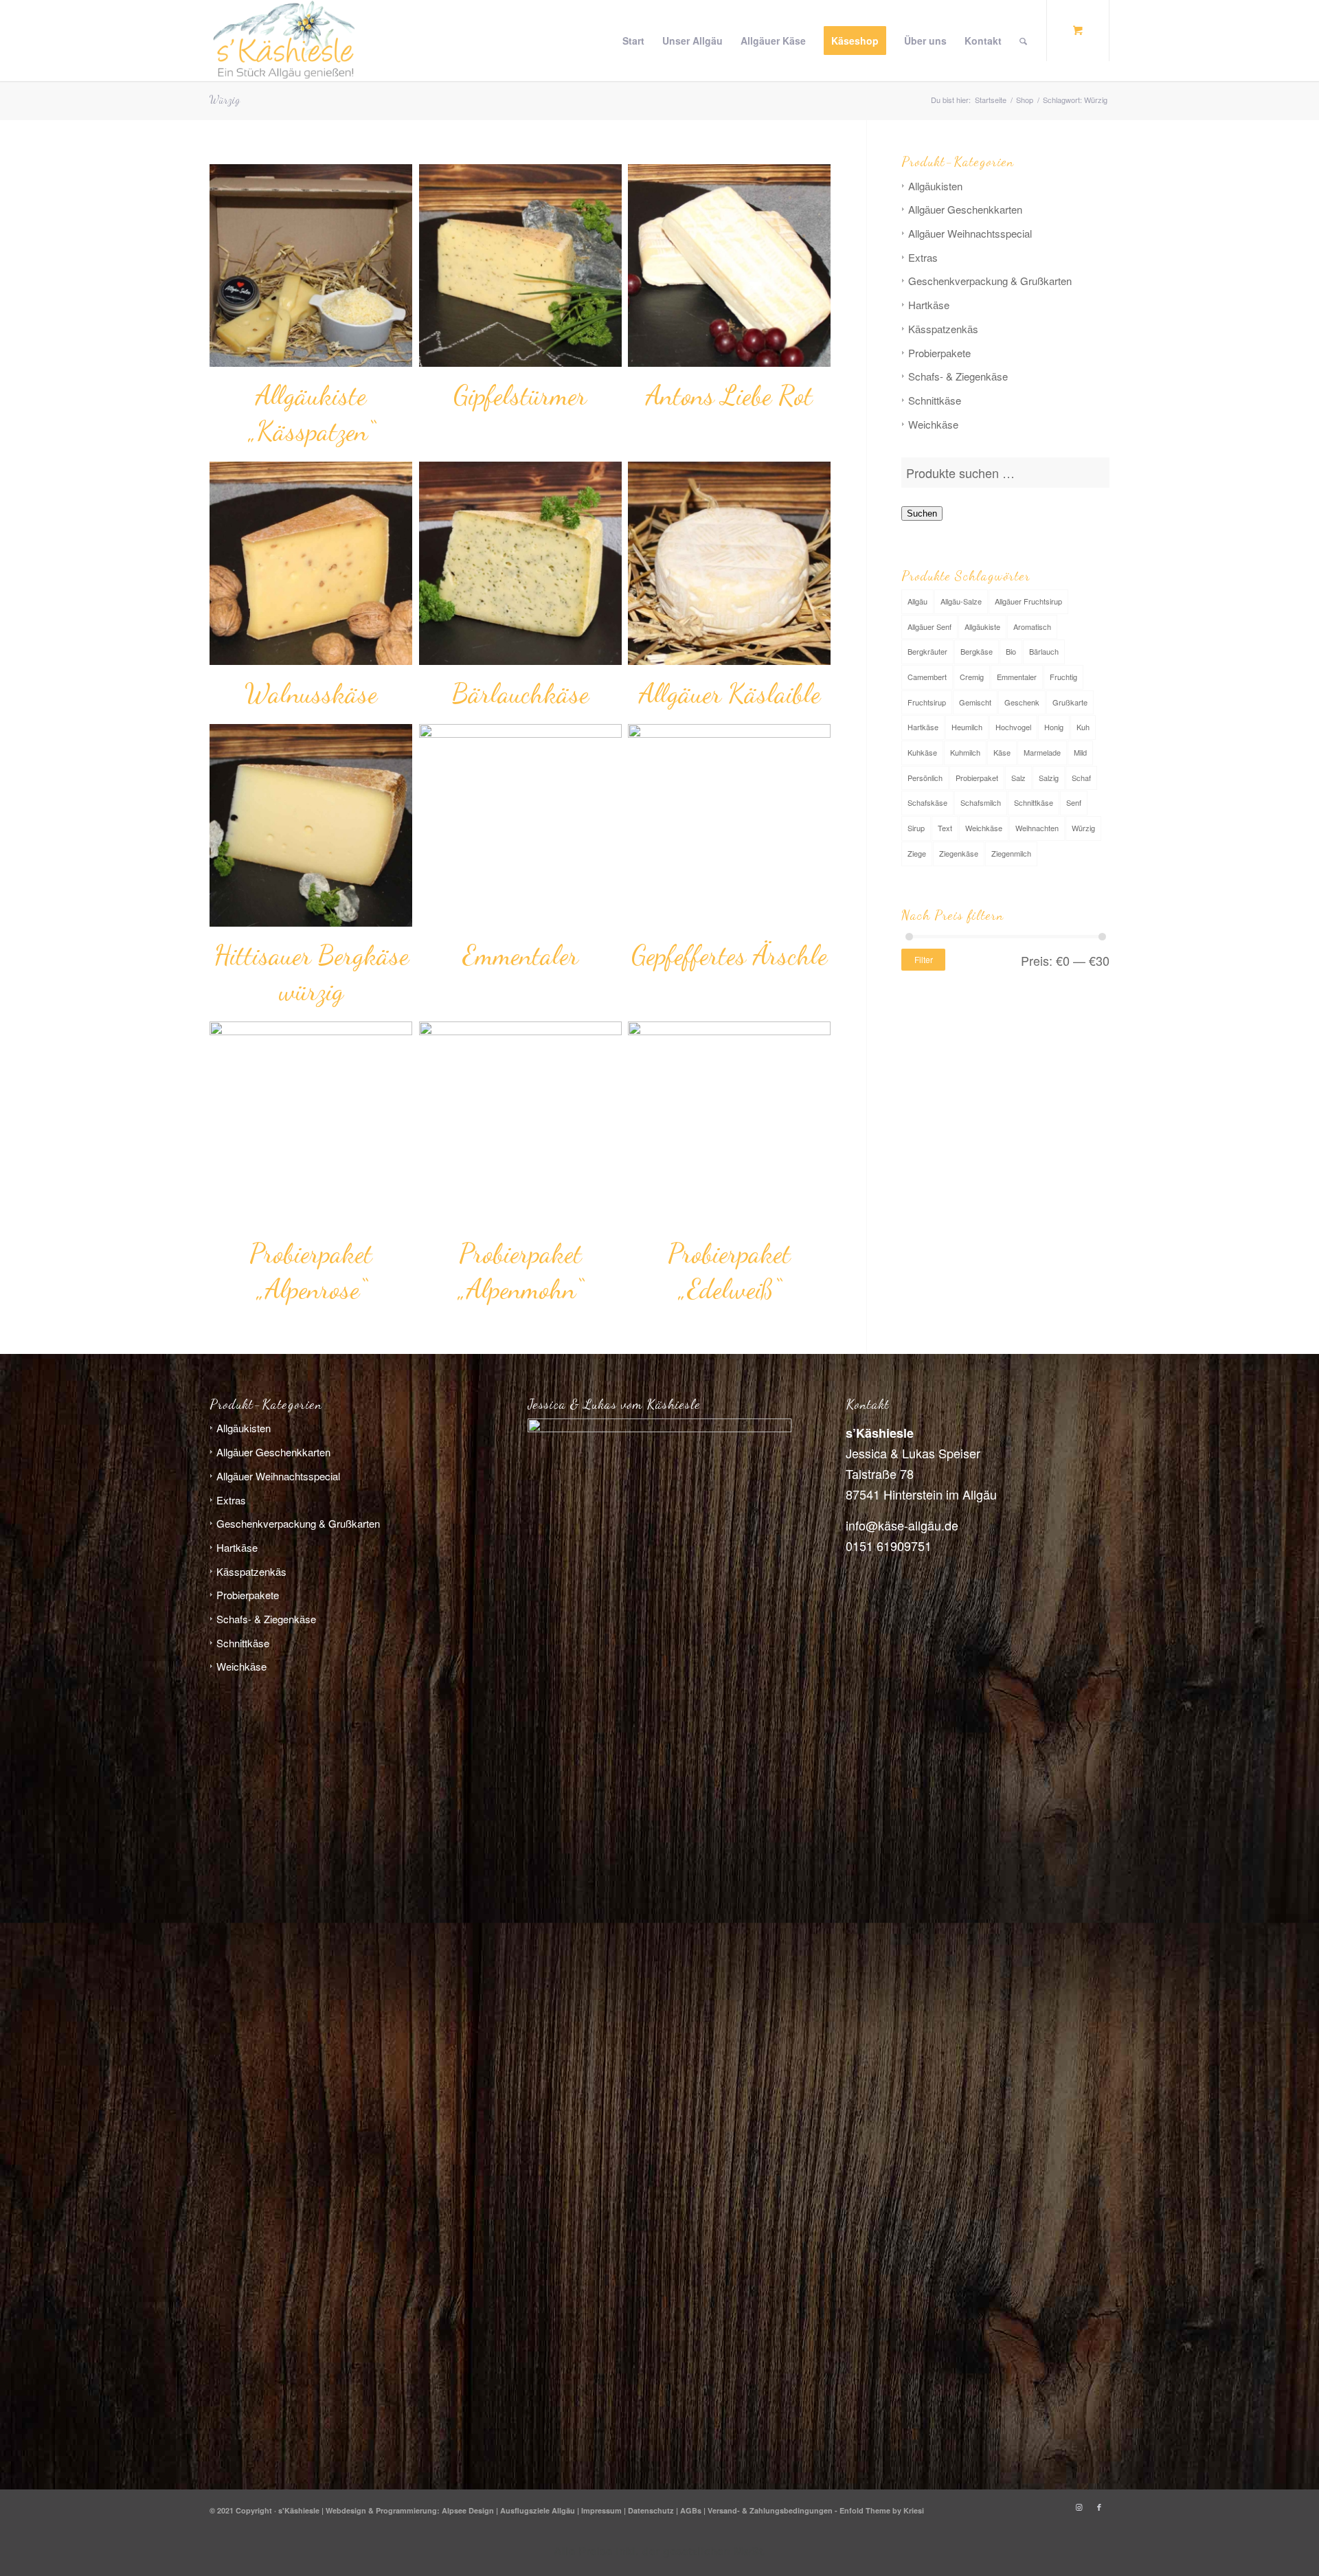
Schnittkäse (1034, 802)
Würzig (1083, 828)
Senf (1074, 802)
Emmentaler (1017, 677)
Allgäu (917, 601)
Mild (1080, 752)
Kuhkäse (922, 752)
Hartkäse (923, 727)
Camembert (927, 677)
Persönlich (925, 778)
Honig (1054, 727)
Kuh (1083, 727)
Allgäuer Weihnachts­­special (970, 233)
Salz (1018, 778)
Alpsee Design (468, 2510)
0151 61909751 (889, 1546)
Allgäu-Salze (961, 601)
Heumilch (967, 727)
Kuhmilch (965, 752)
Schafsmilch (981, 802)
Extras (923, 257)
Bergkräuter (927, 651)
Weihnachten (1037, 828)
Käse (1002, 752)
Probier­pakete (939, 353)
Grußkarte (1070, 702)
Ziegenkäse (959, 853)
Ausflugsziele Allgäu (538, 2510)
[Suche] (1023, 41)
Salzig (1049, 778)
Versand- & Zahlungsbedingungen (770, 2510)
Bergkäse (977, 651)
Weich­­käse (933, 424)
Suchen (922, 513)
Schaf (1081, 778)
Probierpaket (977, 778)
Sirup (916, 828)
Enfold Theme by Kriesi (882, 2510)
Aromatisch (1032, 626)
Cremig (972, 677)
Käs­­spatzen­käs (943, 329)
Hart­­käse (929, 305)
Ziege (917, 853)
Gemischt (975, 702)
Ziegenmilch (1011, 853)
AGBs (691, 2510)
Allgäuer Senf (929, 626)
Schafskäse (927, 802)
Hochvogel (1013, 727)
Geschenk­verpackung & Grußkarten (990, 281)
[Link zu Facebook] (1099, 2507)
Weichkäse (984, 828)
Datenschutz (651, 2510)
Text (945, 828)
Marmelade (1042, 752)
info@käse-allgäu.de (902, 1525)
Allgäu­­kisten (935, 186)
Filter (924, 959)
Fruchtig (1063, 677)
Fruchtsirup (927, 702)
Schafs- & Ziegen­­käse (958, 376)
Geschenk (1022, 702)
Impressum (601, 2510)
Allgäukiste (982, 626)
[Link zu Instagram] (1079, 2507)
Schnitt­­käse (935, 400)
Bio (1011, 651)
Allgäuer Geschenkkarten (965, 209)
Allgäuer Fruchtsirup (1028, 601)
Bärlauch (1044, 651)
